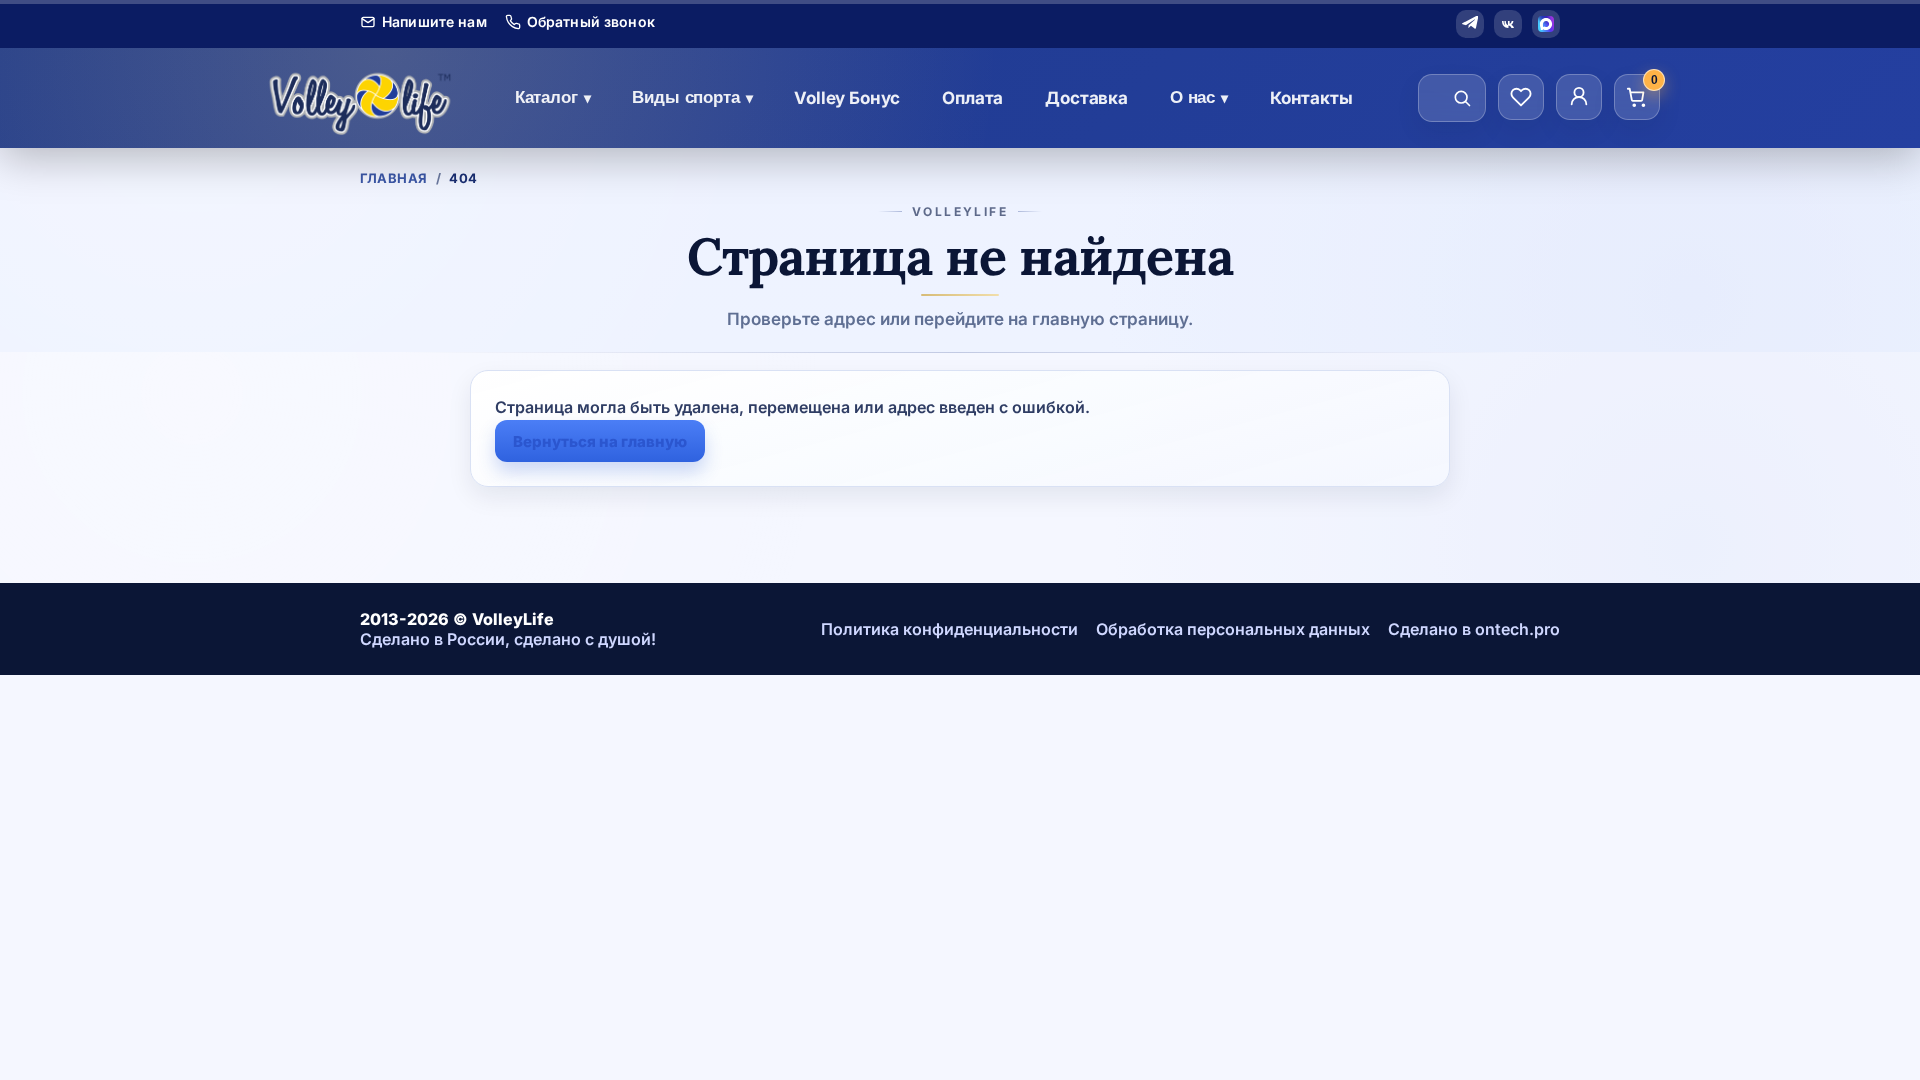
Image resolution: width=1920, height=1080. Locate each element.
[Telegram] (1470, 24)
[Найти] (1462, 98)
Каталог (553, 97)
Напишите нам (434, 22)
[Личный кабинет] (1579, 97)
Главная (394, 178)
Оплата (972, 98)
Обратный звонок (591, 22)
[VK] (1508, 24)
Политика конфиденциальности (949, 629)
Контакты (1311, 98)
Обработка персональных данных (1233, 629)
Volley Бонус (847, 98)
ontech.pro (1517, 629)
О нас (1199, 97)
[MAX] (1546, 24)
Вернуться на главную (600, 441)
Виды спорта (692, 97)
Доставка (1086, 98)
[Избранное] (1521, 97)
